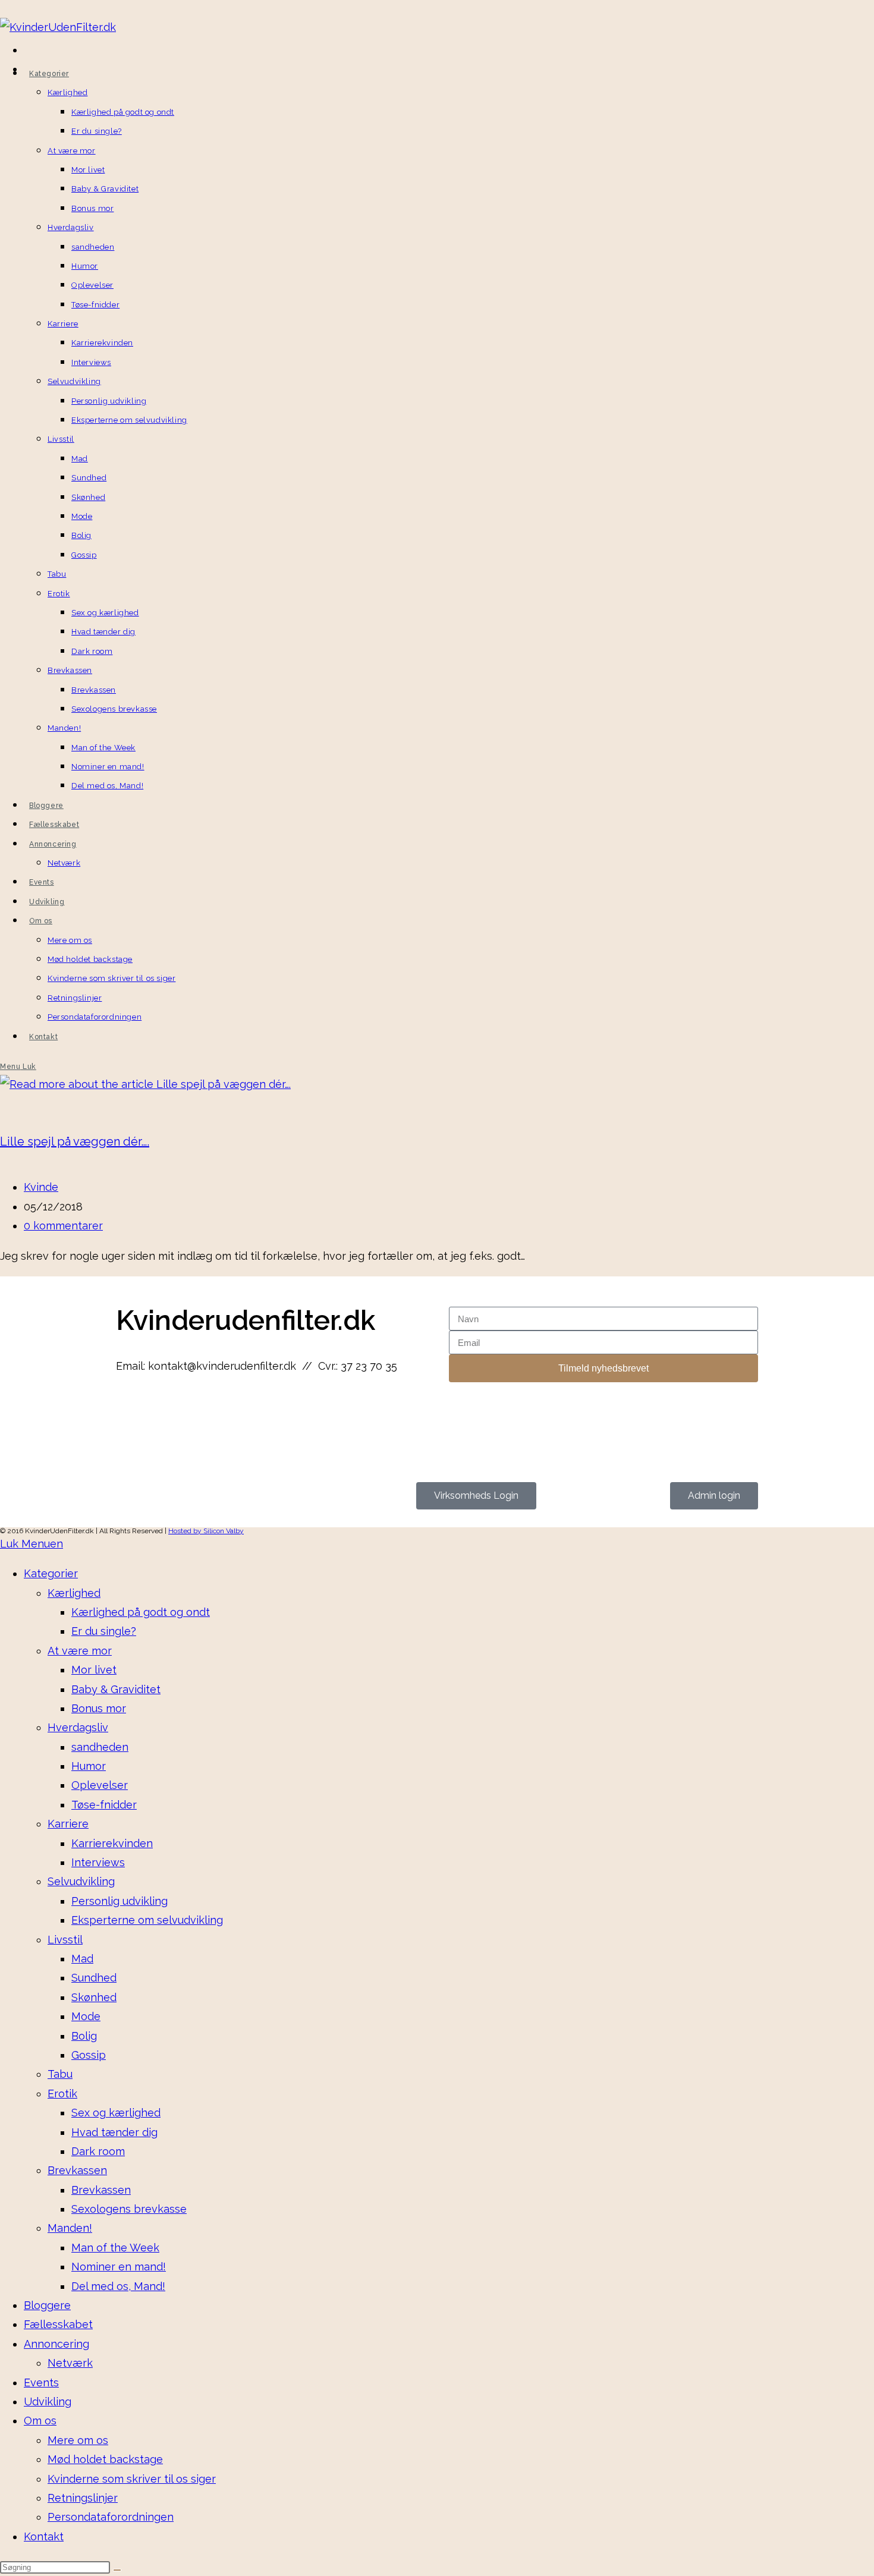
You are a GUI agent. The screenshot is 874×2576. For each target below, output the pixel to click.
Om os (40, 2421)
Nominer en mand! (119, 2267)
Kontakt (44, 2536)
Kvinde (41, 1187)
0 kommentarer (63, 1226)
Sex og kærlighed (116, 2113)
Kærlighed (74, 1593)
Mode (86, 2016)
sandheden (100, 1747)
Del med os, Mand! (118, 2286)
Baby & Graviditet (116, 1689)
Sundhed (94, 1978)
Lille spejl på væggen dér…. (75, 1141)
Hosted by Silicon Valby (206, 1531)
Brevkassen (77, 2170)
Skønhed (94, 1997)
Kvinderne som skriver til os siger (132, 2479)
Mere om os (78, 2440)
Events (41, 2382)
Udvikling (48, 2402)
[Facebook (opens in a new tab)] (26, 52)
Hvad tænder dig (114, 2132)
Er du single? (104, 1631)
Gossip (89, 2055)
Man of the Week (115, 2248)
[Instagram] (164, 1413)
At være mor (80, 1651)
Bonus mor (99, 1708)
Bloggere (47, 2305)
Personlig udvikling (120, 1901)
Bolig (84, 2036)
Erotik (62, 2094)
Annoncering (56, 2344)
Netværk (70, 2363)
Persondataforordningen (111, 2517)
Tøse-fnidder (104, 1805)
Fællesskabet (58, 2324)
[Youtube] (196, 1413)
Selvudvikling (81, 1881)
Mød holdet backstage (105, 2459)
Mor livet (94, 1670)
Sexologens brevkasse (129, 2209)
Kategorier (51, 1573)
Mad (82, 1959)
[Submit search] (117, 2570)
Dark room (98, 2151)
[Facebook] (131, 1413)
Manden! (70, 2228)
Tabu (60, 2074)
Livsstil (65, 1940)
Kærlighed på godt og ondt (141, 1612)
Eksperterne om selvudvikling (147, 1920)
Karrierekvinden (112, 1843)
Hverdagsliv (78, 1727)
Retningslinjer (83, 2498)
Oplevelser (100, 1785)
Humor (89, 1766)
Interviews (98, 1862)
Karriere (68, 1824)
